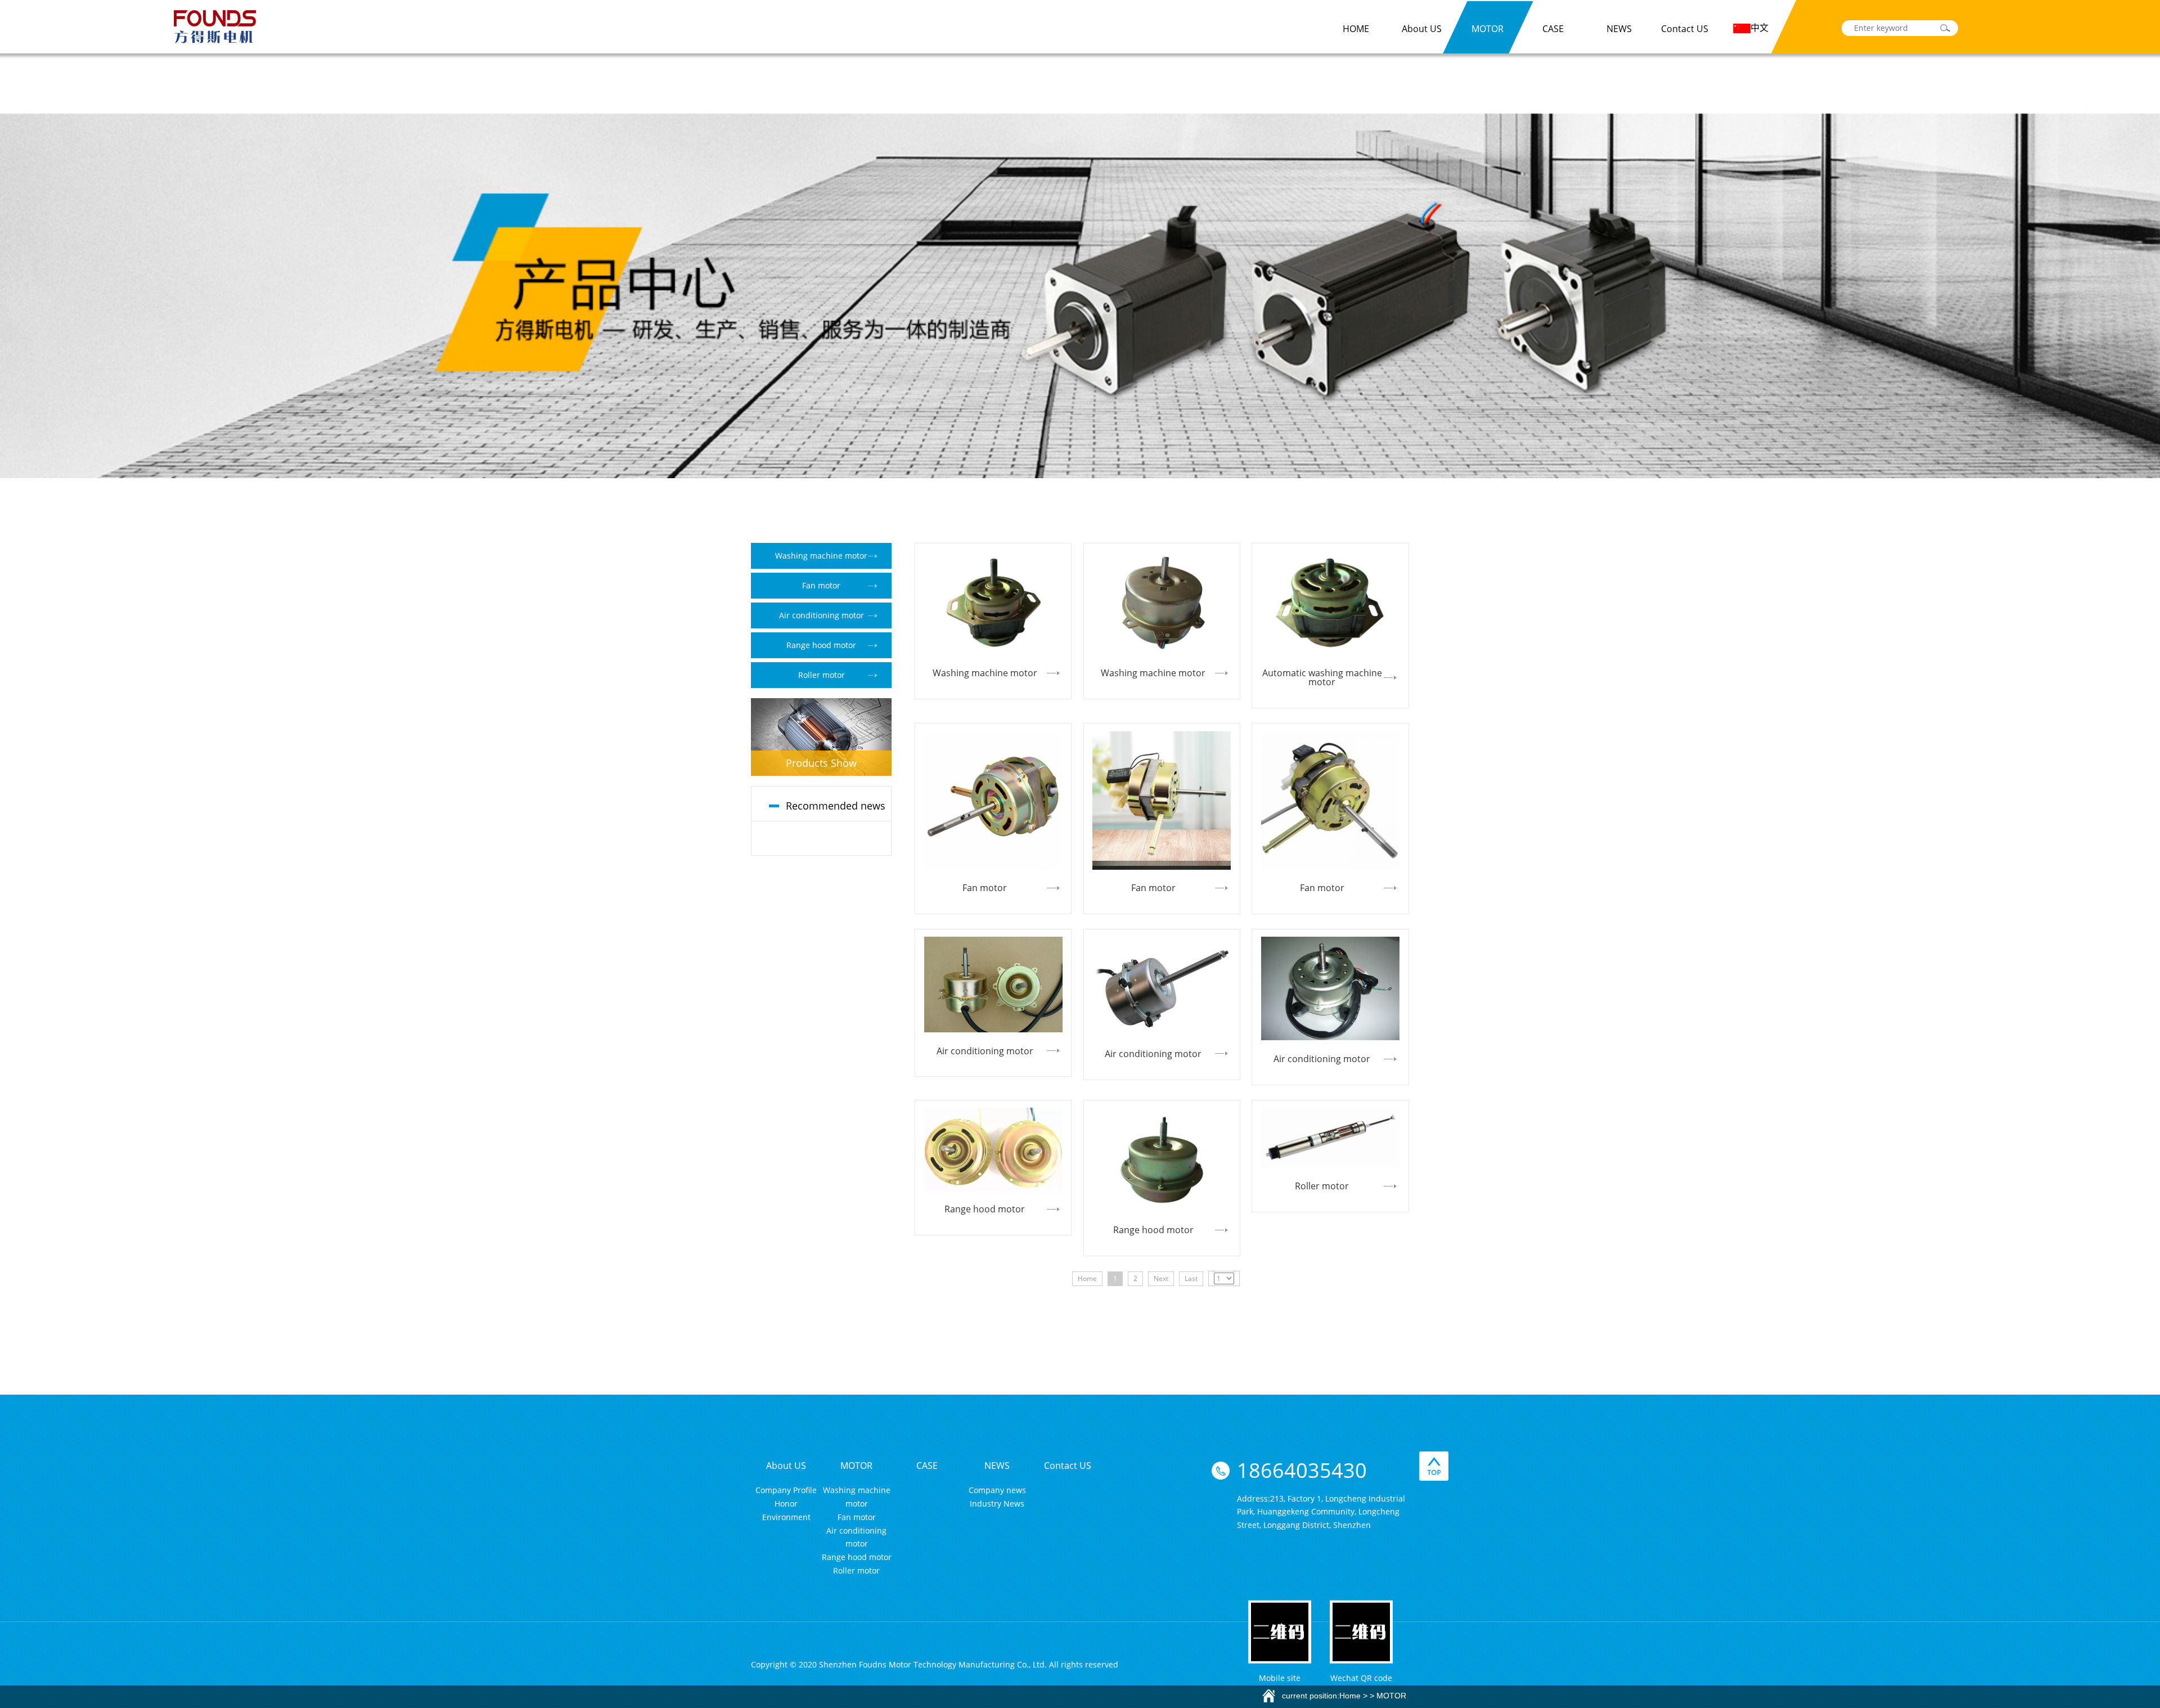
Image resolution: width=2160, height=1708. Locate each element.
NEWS (1619, 29)
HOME (1356, 29)
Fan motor (821, 585)
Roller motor (822, 675)
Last (1191, 1278)
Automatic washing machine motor (1322, 677)
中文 (1759, 28)
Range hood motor (821, 645)
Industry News (997, 1504)
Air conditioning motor (822, 615)
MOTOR (1488, 29)
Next (1161, 1278)
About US (1422, 29)
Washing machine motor (821, 556)
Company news (997, 1490)
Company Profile (786, 1490)
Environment (786, 1517)
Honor (786, 1504)
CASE (1553, 29)
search (1945, 28)
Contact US (1685, 29)
